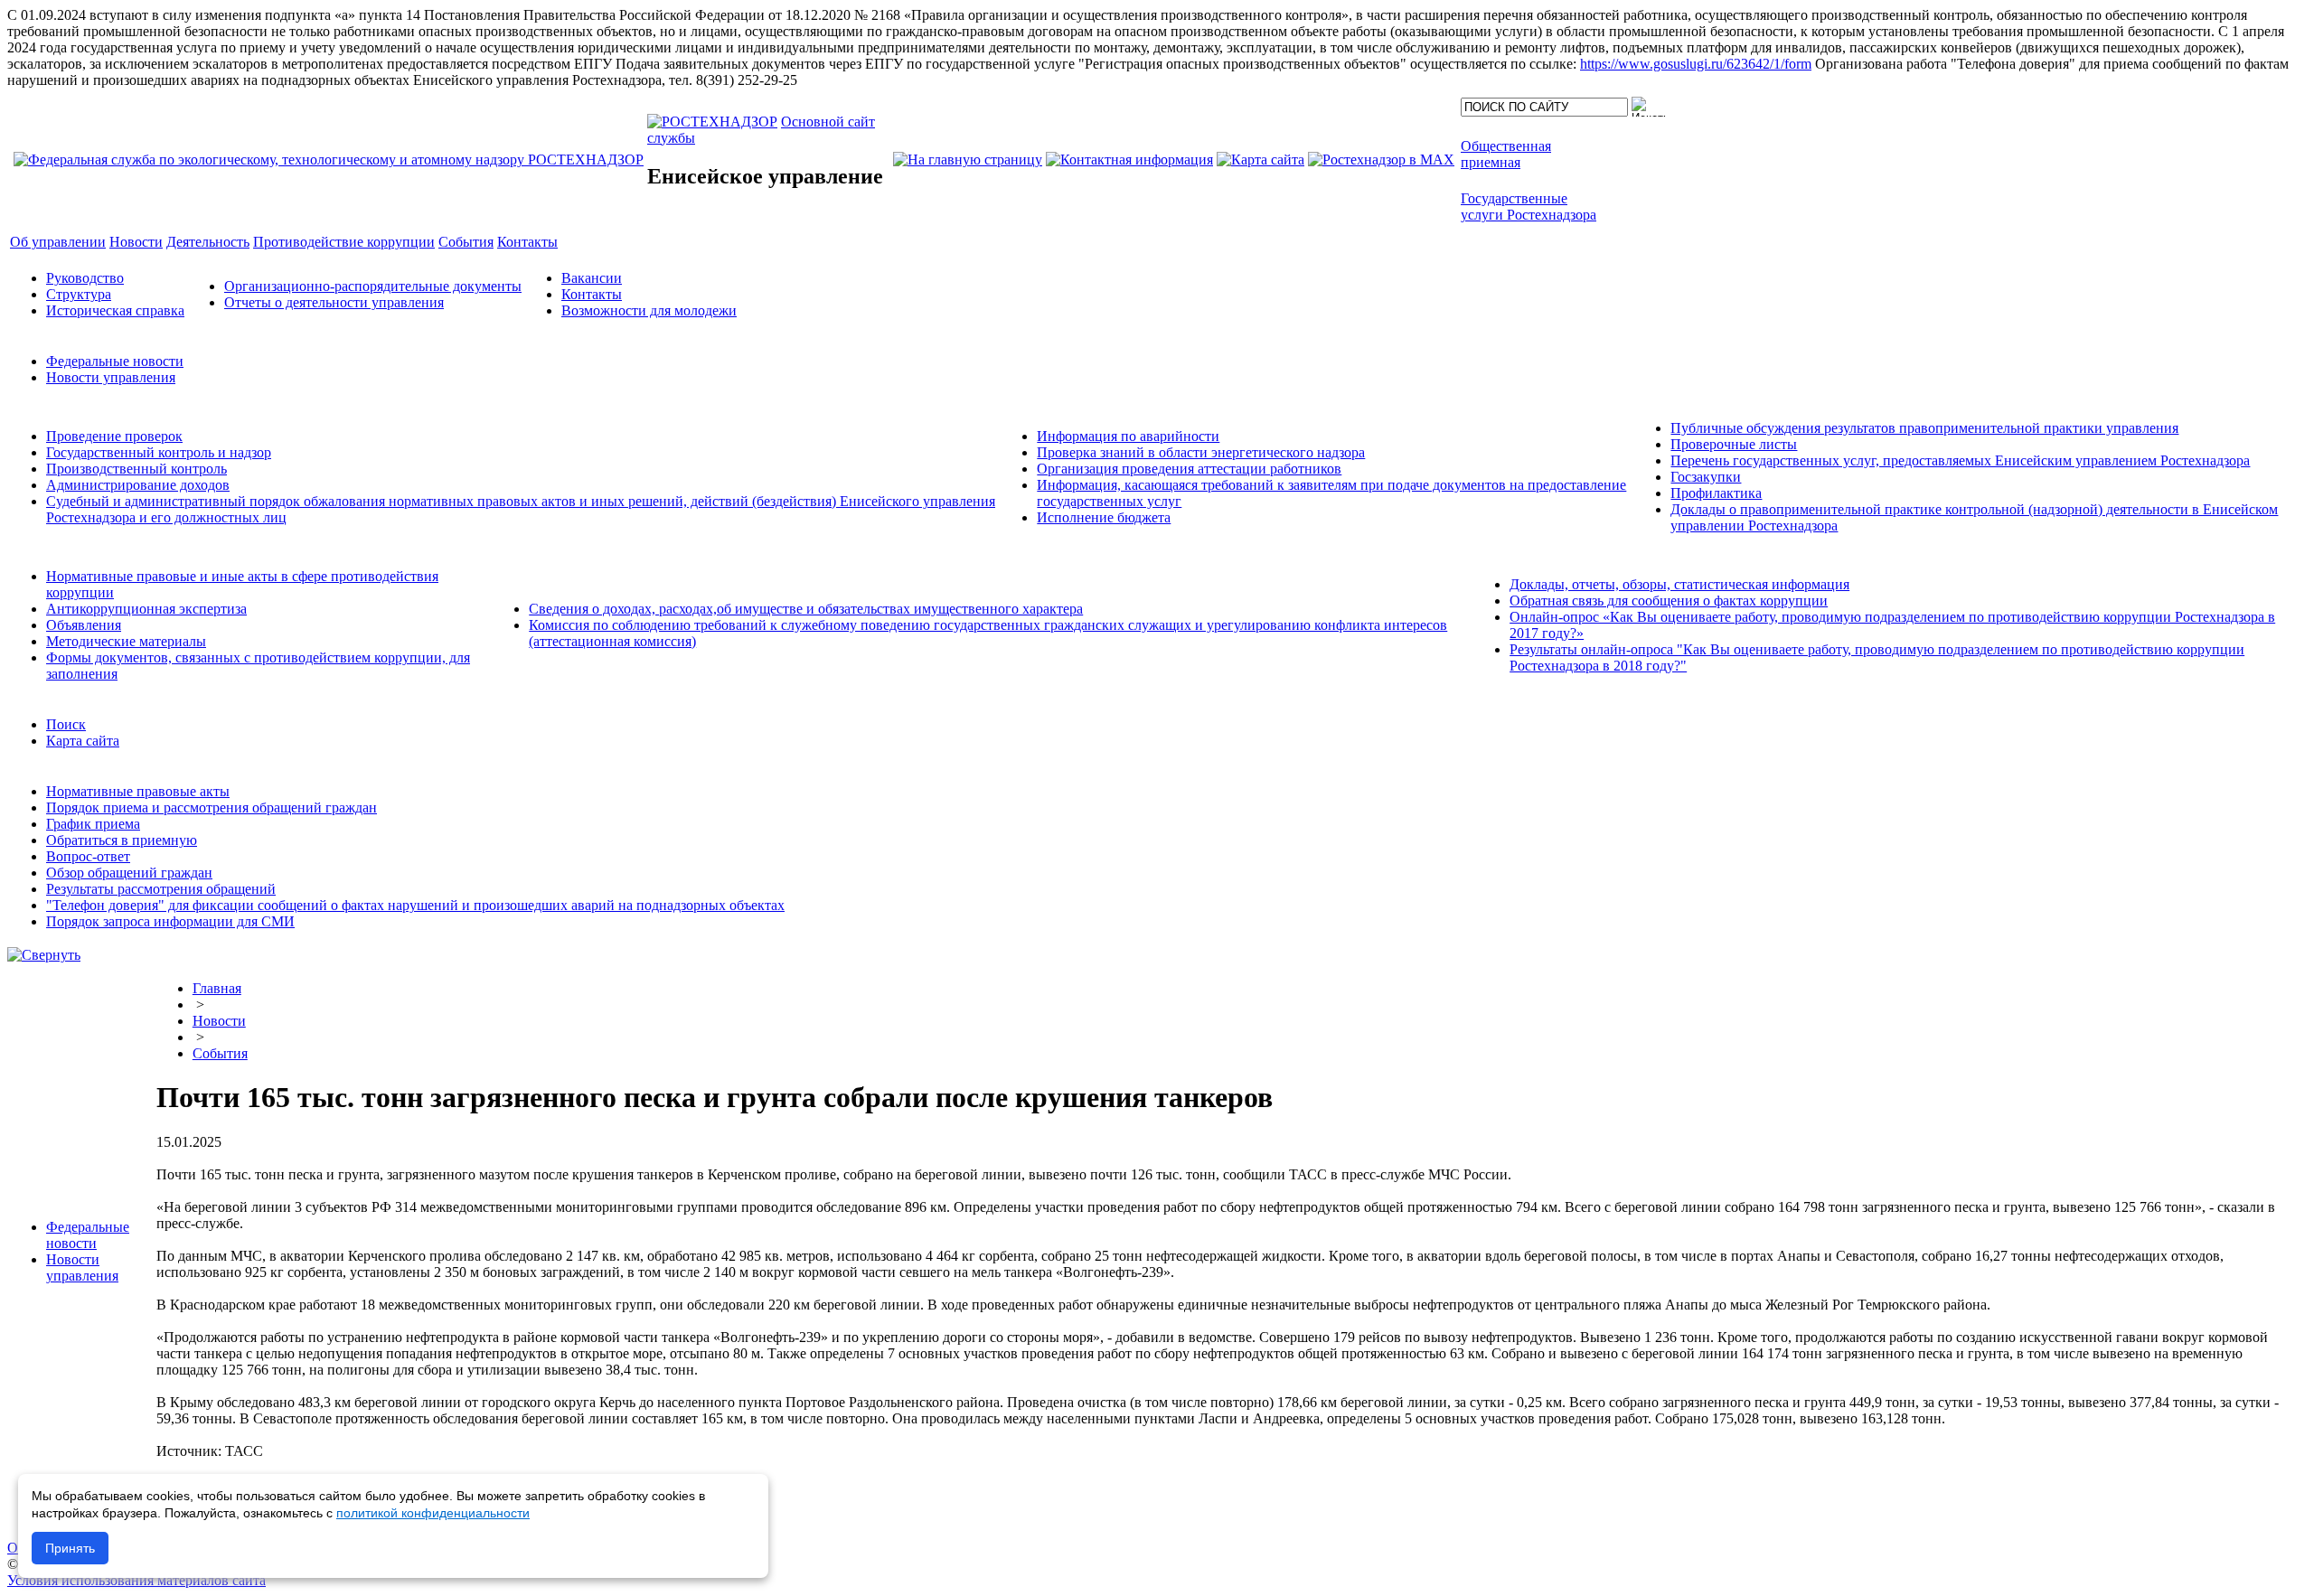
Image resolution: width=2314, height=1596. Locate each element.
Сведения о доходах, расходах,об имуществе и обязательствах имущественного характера (806, 609)
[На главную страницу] (968, 160)
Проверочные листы (1734, 444)
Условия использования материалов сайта (136, 1580)
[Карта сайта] (1260, 160)
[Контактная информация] (1129, 160)
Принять (70, 1548)
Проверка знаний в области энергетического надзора (1201, 452)
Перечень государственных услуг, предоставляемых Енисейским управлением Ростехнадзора (1960, 460)
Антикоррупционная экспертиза (146, 609)
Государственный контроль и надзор (159, 452)
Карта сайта (83, 741)
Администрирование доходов (138, 485)
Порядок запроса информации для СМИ (170, 921)
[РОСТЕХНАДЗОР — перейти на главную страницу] (329, 160)
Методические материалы (126, 641)
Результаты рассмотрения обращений (161, 889)
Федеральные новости (115, 361)
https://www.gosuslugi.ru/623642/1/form (1696, 64)
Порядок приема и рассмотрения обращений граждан (212, 807)
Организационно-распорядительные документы (373, 286)
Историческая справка (115, 310)
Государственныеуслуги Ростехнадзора (1529, 207)
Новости (219, 1021)
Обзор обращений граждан (129, 873)
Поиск (66, 724)
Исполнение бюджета (1104, 517)
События (220, 1053)
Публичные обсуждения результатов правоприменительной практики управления (1924, 428)
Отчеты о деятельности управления (334, 302)
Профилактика (1716, 493)
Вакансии (592, 278)
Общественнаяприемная (1506, 154)
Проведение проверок (114, 436)
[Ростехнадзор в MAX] (1381, 160)
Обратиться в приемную (122, 840)
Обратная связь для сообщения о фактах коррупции (1669, 601)
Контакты (592, 294)
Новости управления (111, 377)
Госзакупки (1706, 477)
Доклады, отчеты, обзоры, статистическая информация (1679, 584)
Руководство (85, 278)
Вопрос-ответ (88, 856)
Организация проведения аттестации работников (1189, 469)
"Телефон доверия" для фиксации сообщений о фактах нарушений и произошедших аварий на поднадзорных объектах (415, 905)
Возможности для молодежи (649, 310)
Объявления (84, 625)
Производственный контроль (136, 469)
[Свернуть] (44, 955)
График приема (93, 824)
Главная (217, 988)
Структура (79, 294)
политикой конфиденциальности (433, 1513)
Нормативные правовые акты (138, 791)
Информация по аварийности (1128, 436)
